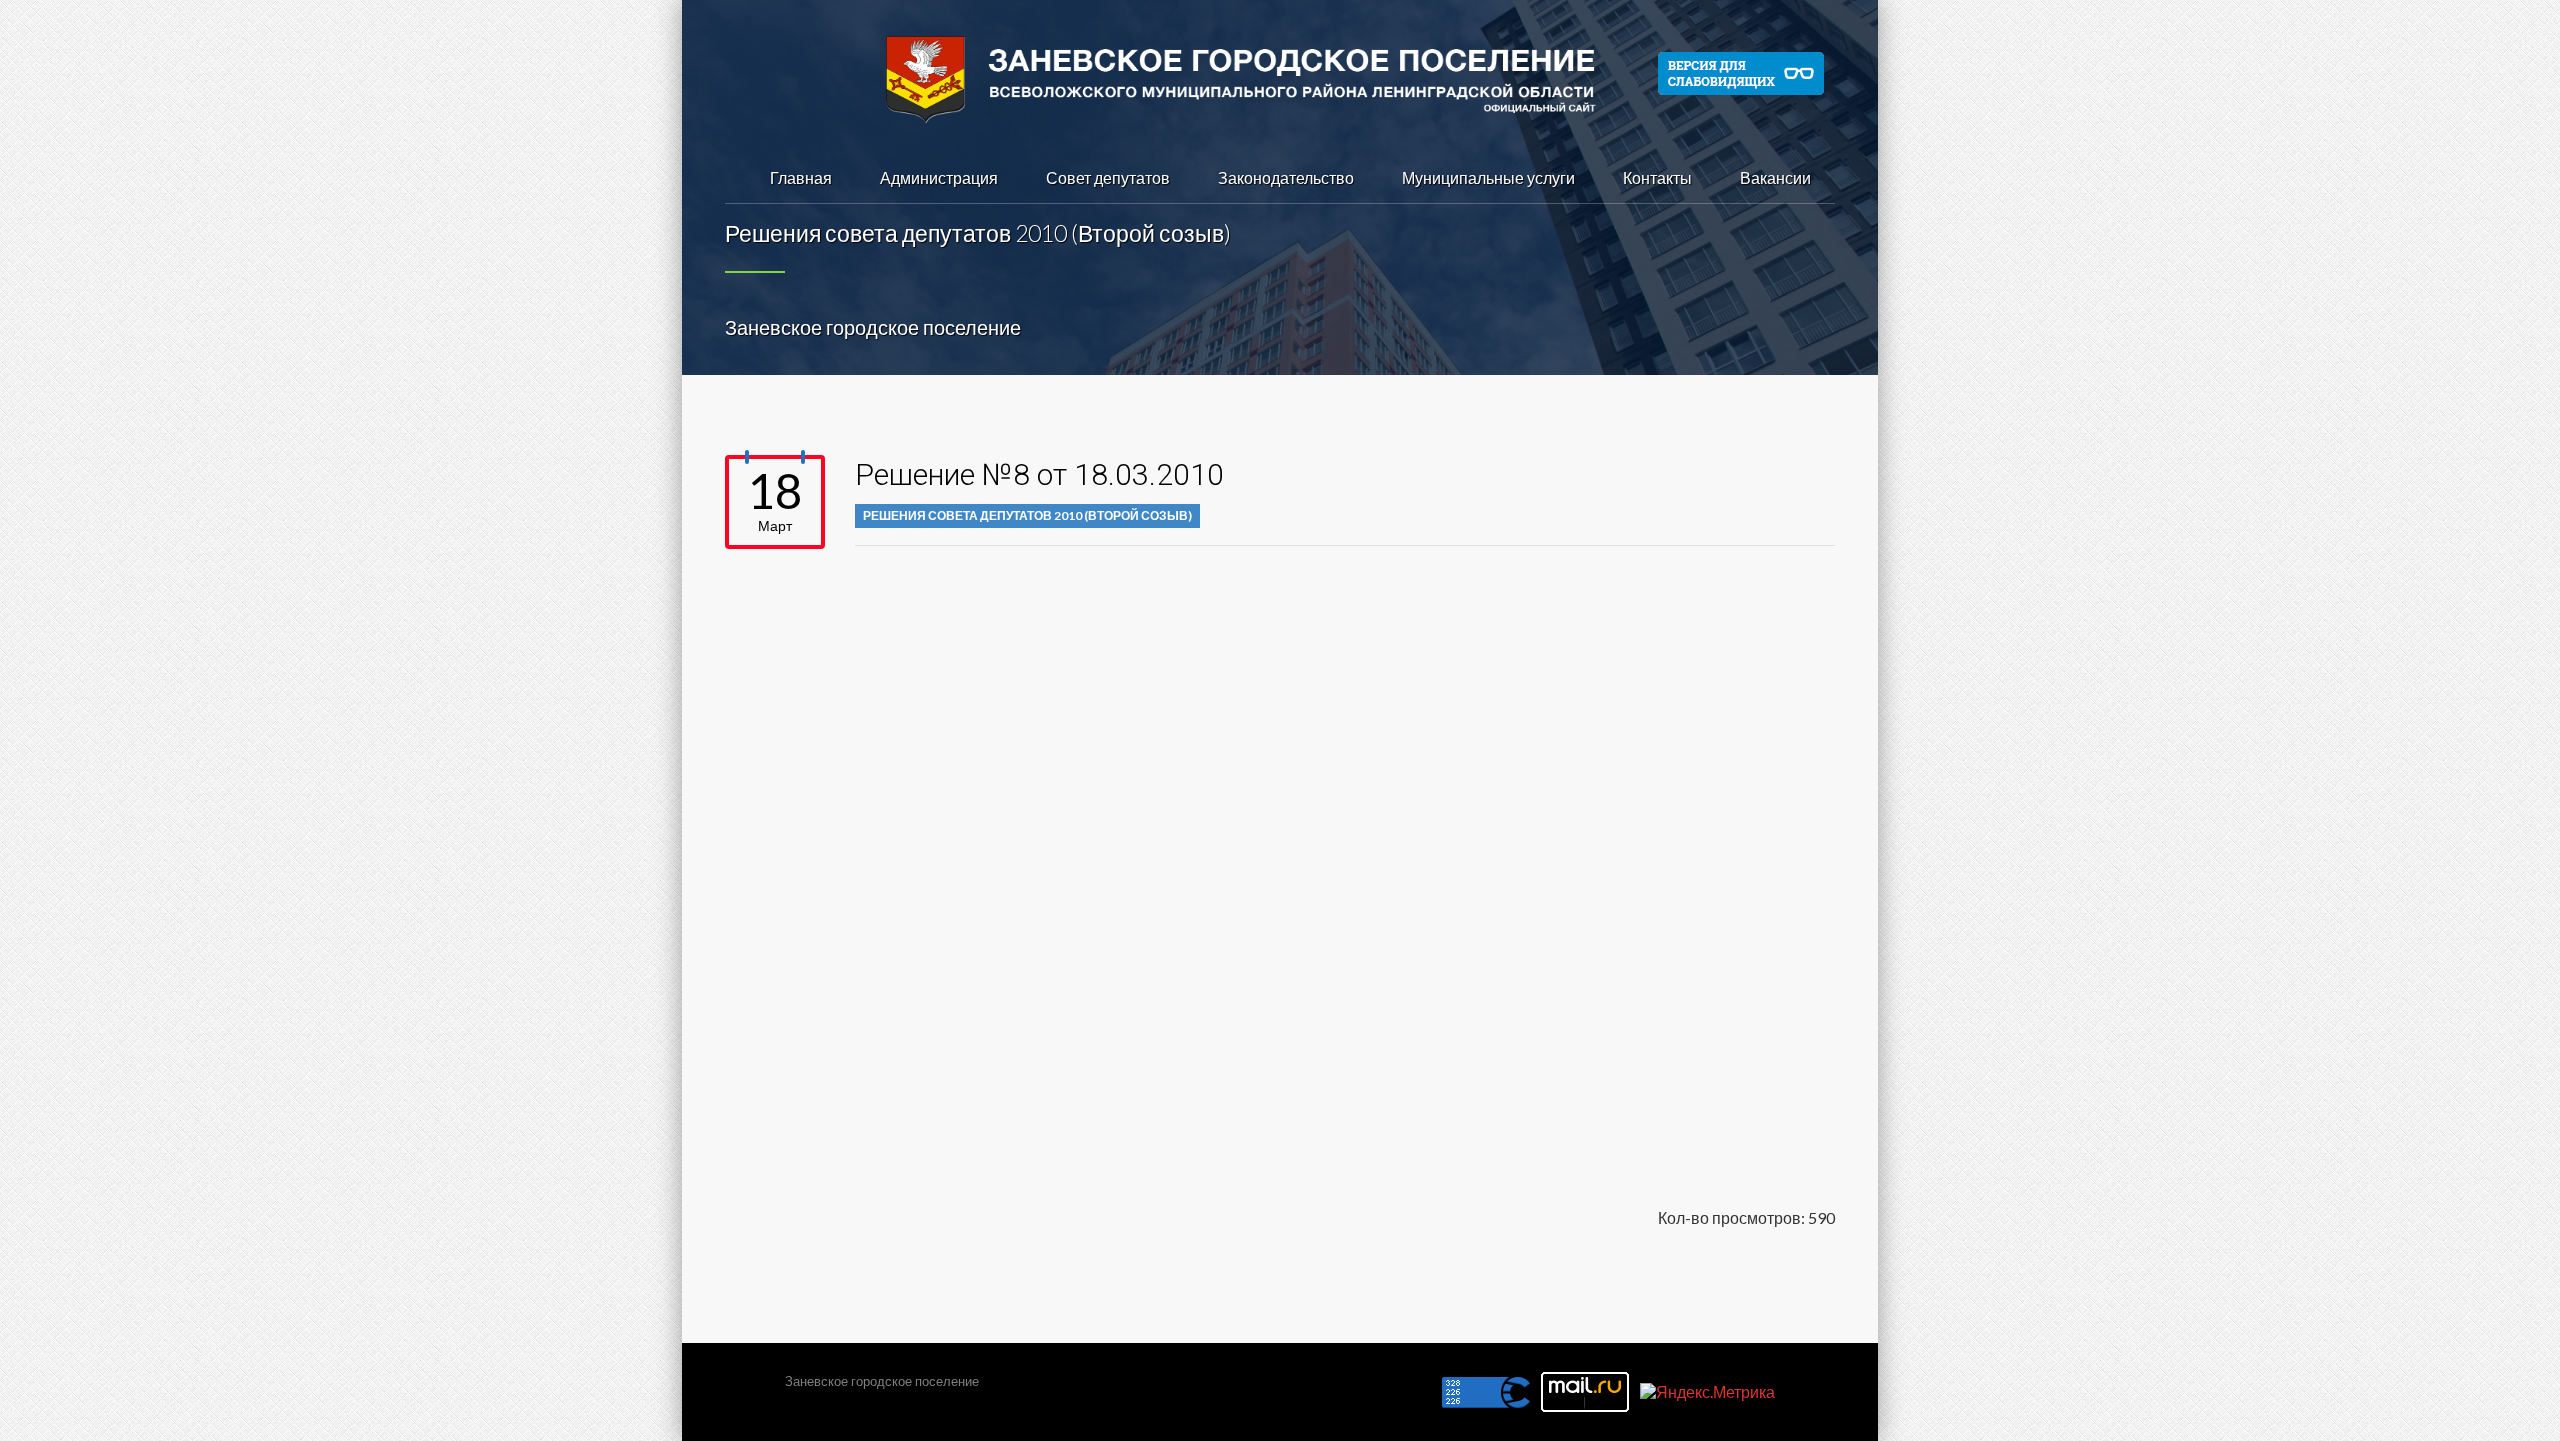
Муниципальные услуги (1488, 177)
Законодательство (1286, 177)
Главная (801, 177)
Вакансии (1775, 177)
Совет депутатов (1108, 177)
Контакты (1657, 177)
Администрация (939, 177)
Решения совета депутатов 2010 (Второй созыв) (1027, 515)
